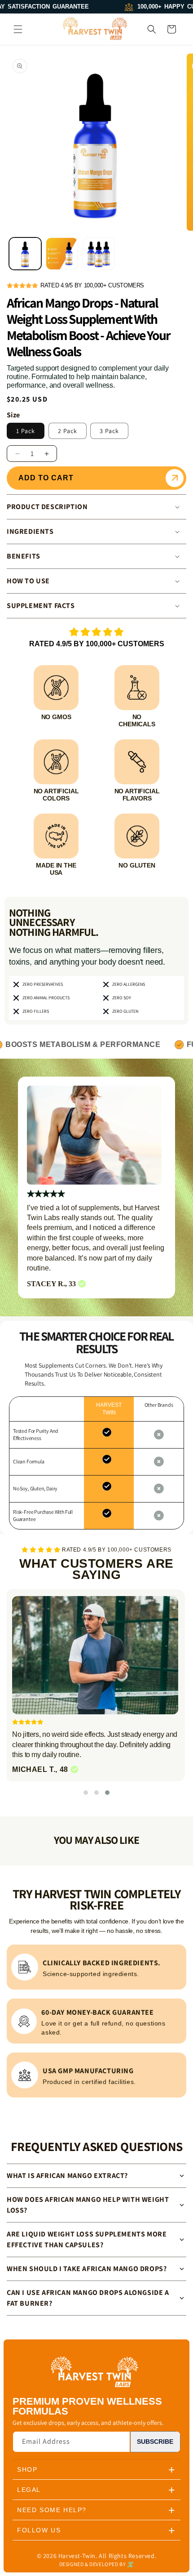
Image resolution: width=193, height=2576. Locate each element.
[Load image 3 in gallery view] (99, 254)
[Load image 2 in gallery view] (62, 254)
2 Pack (68, 431)
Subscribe (155, 2442)
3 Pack (109, 431)
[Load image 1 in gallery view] (25, 254)
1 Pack (26, 431)
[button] (18, 29)
